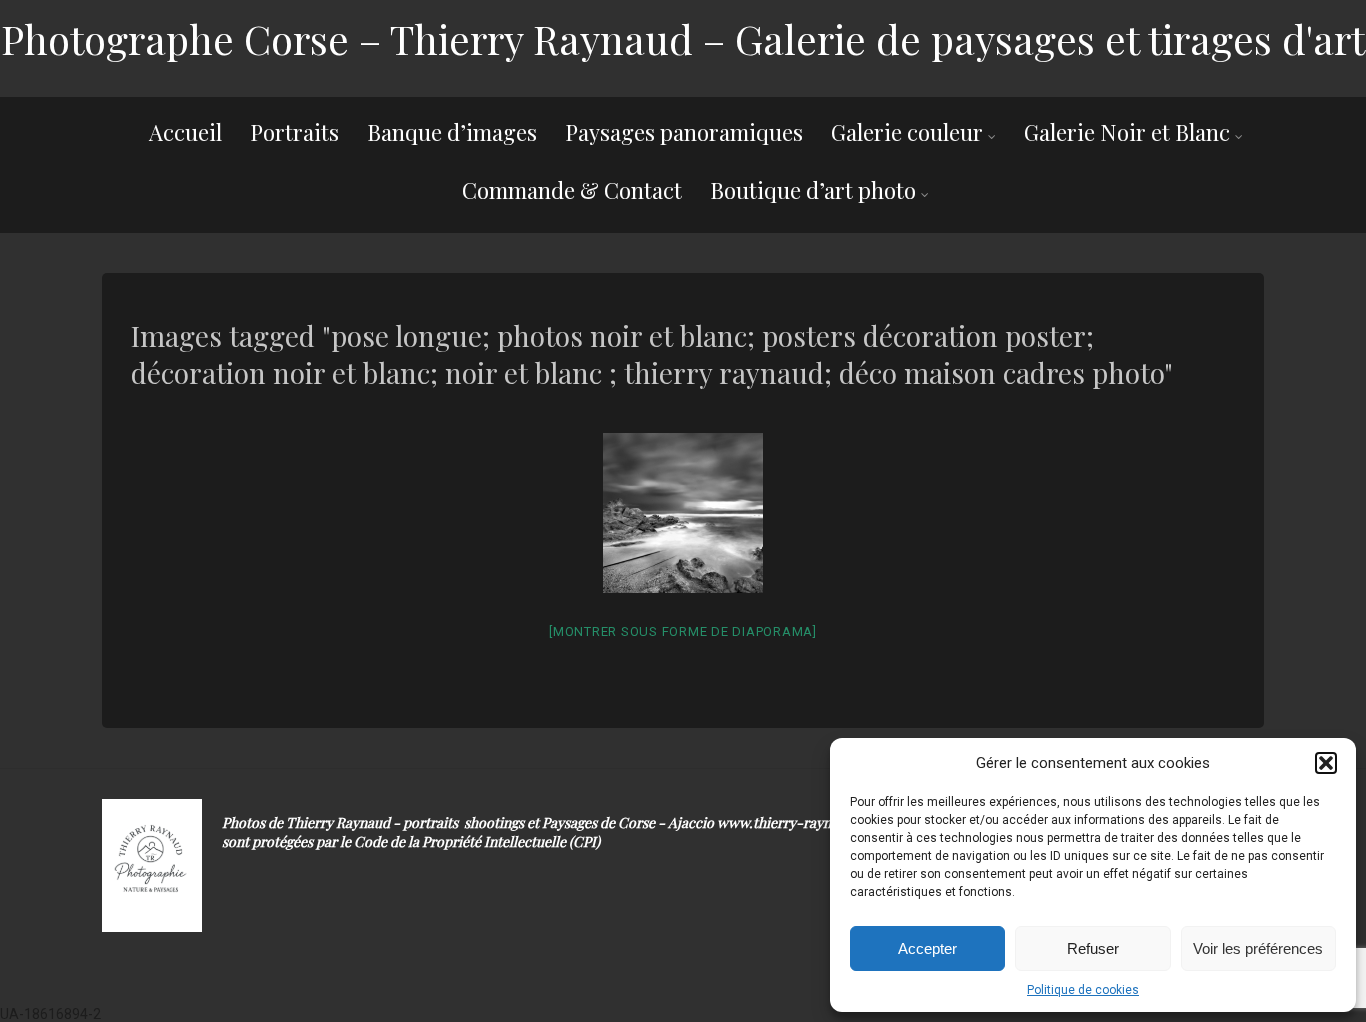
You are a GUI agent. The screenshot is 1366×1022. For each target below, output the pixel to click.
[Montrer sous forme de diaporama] (683, 631)
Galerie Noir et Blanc (1127, 132)
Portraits (294, 132)
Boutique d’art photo (813, 190)
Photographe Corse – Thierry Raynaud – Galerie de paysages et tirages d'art (683, 38)
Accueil (185, 132)
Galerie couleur (907, 132)
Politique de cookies (1083, 990)
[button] (1326, 763)
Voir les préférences (1258, 948)
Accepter (927, 948)
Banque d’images (452, 132)
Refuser (1093, 948)
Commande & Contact (572, 190)
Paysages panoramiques (684, 132)
